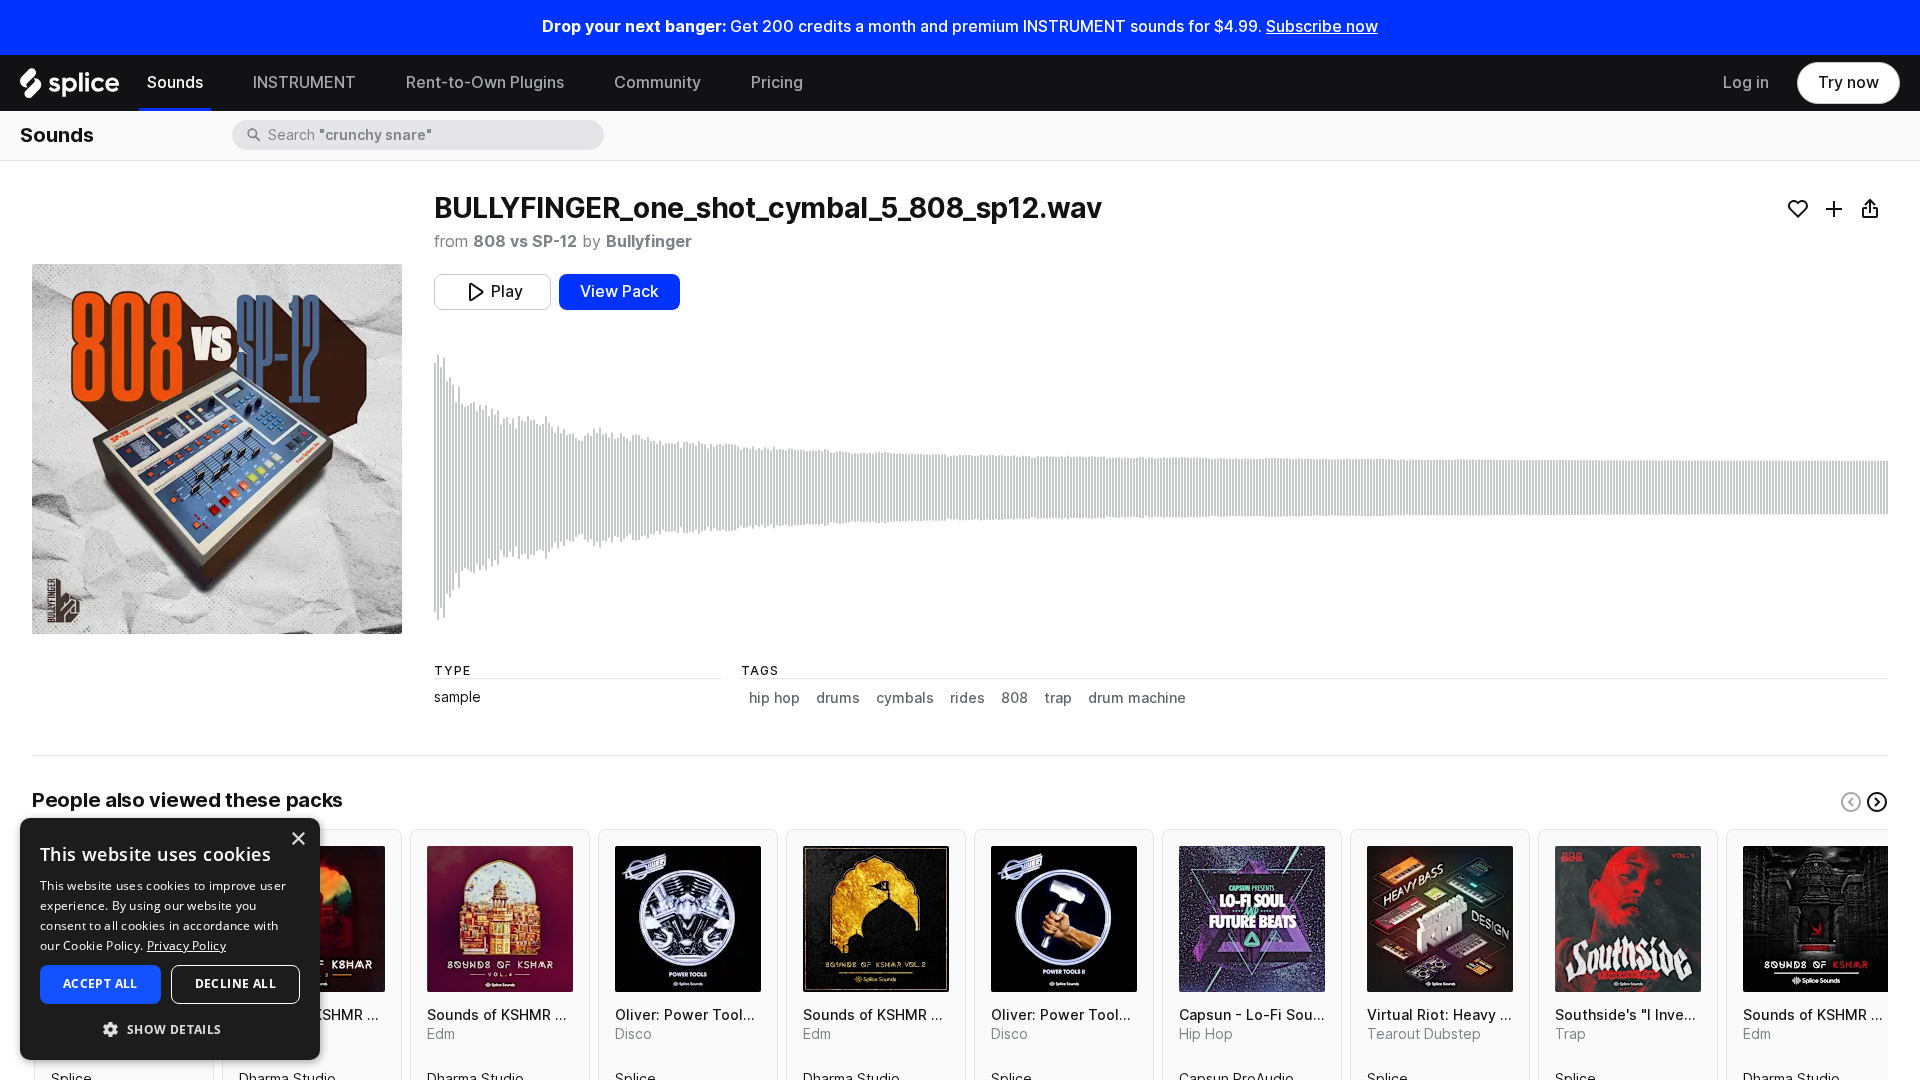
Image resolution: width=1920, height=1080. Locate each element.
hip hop (774, 698)
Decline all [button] (235, 983)
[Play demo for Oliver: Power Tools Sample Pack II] (1064, 919)
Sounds (175, 82)
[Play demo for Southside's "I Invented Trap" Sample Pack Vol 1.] (1628, 919)
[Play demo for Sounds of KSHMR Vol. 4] (500, 919)
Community (657, 82)
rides (967, 698)
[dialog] (170, 939)
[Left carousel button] (1851, 802)
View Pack (619, 291)
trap (1058, 698)
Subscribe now (1322, 26)
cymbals (905, 698)
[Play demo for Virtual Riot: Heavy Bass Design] (1440, 919)
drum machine (1137, 698)
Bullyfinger (649, 241)
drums (838, 698)
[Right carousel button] (1877, 802)
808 (1014, 698)
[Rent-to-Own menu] (579, 83)
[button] (170, 1028)
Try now (1848, 82)
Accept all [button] (100, 983)
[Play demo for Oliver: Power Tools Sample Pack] (688, 919)
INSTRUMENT (304, 82)
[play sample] (1161, 487)
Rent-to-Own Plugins (485, 82)
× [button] (297, 839)
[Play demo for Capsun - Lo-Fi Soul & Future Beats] (1252, 919)
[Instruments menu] (371, 83)
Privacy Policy (186, 945)
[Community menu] (716, 83)
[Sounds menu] (218, 83)
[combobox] (434, 135)
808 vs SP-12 (525, 241)
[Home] (69, 88)
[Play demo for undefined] (217, 449)
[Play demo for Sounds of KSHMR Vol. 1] (1816, 919)
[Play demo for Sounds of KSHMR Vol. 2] (876, 919)
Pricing (777, 82)
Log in (1746, 82)
